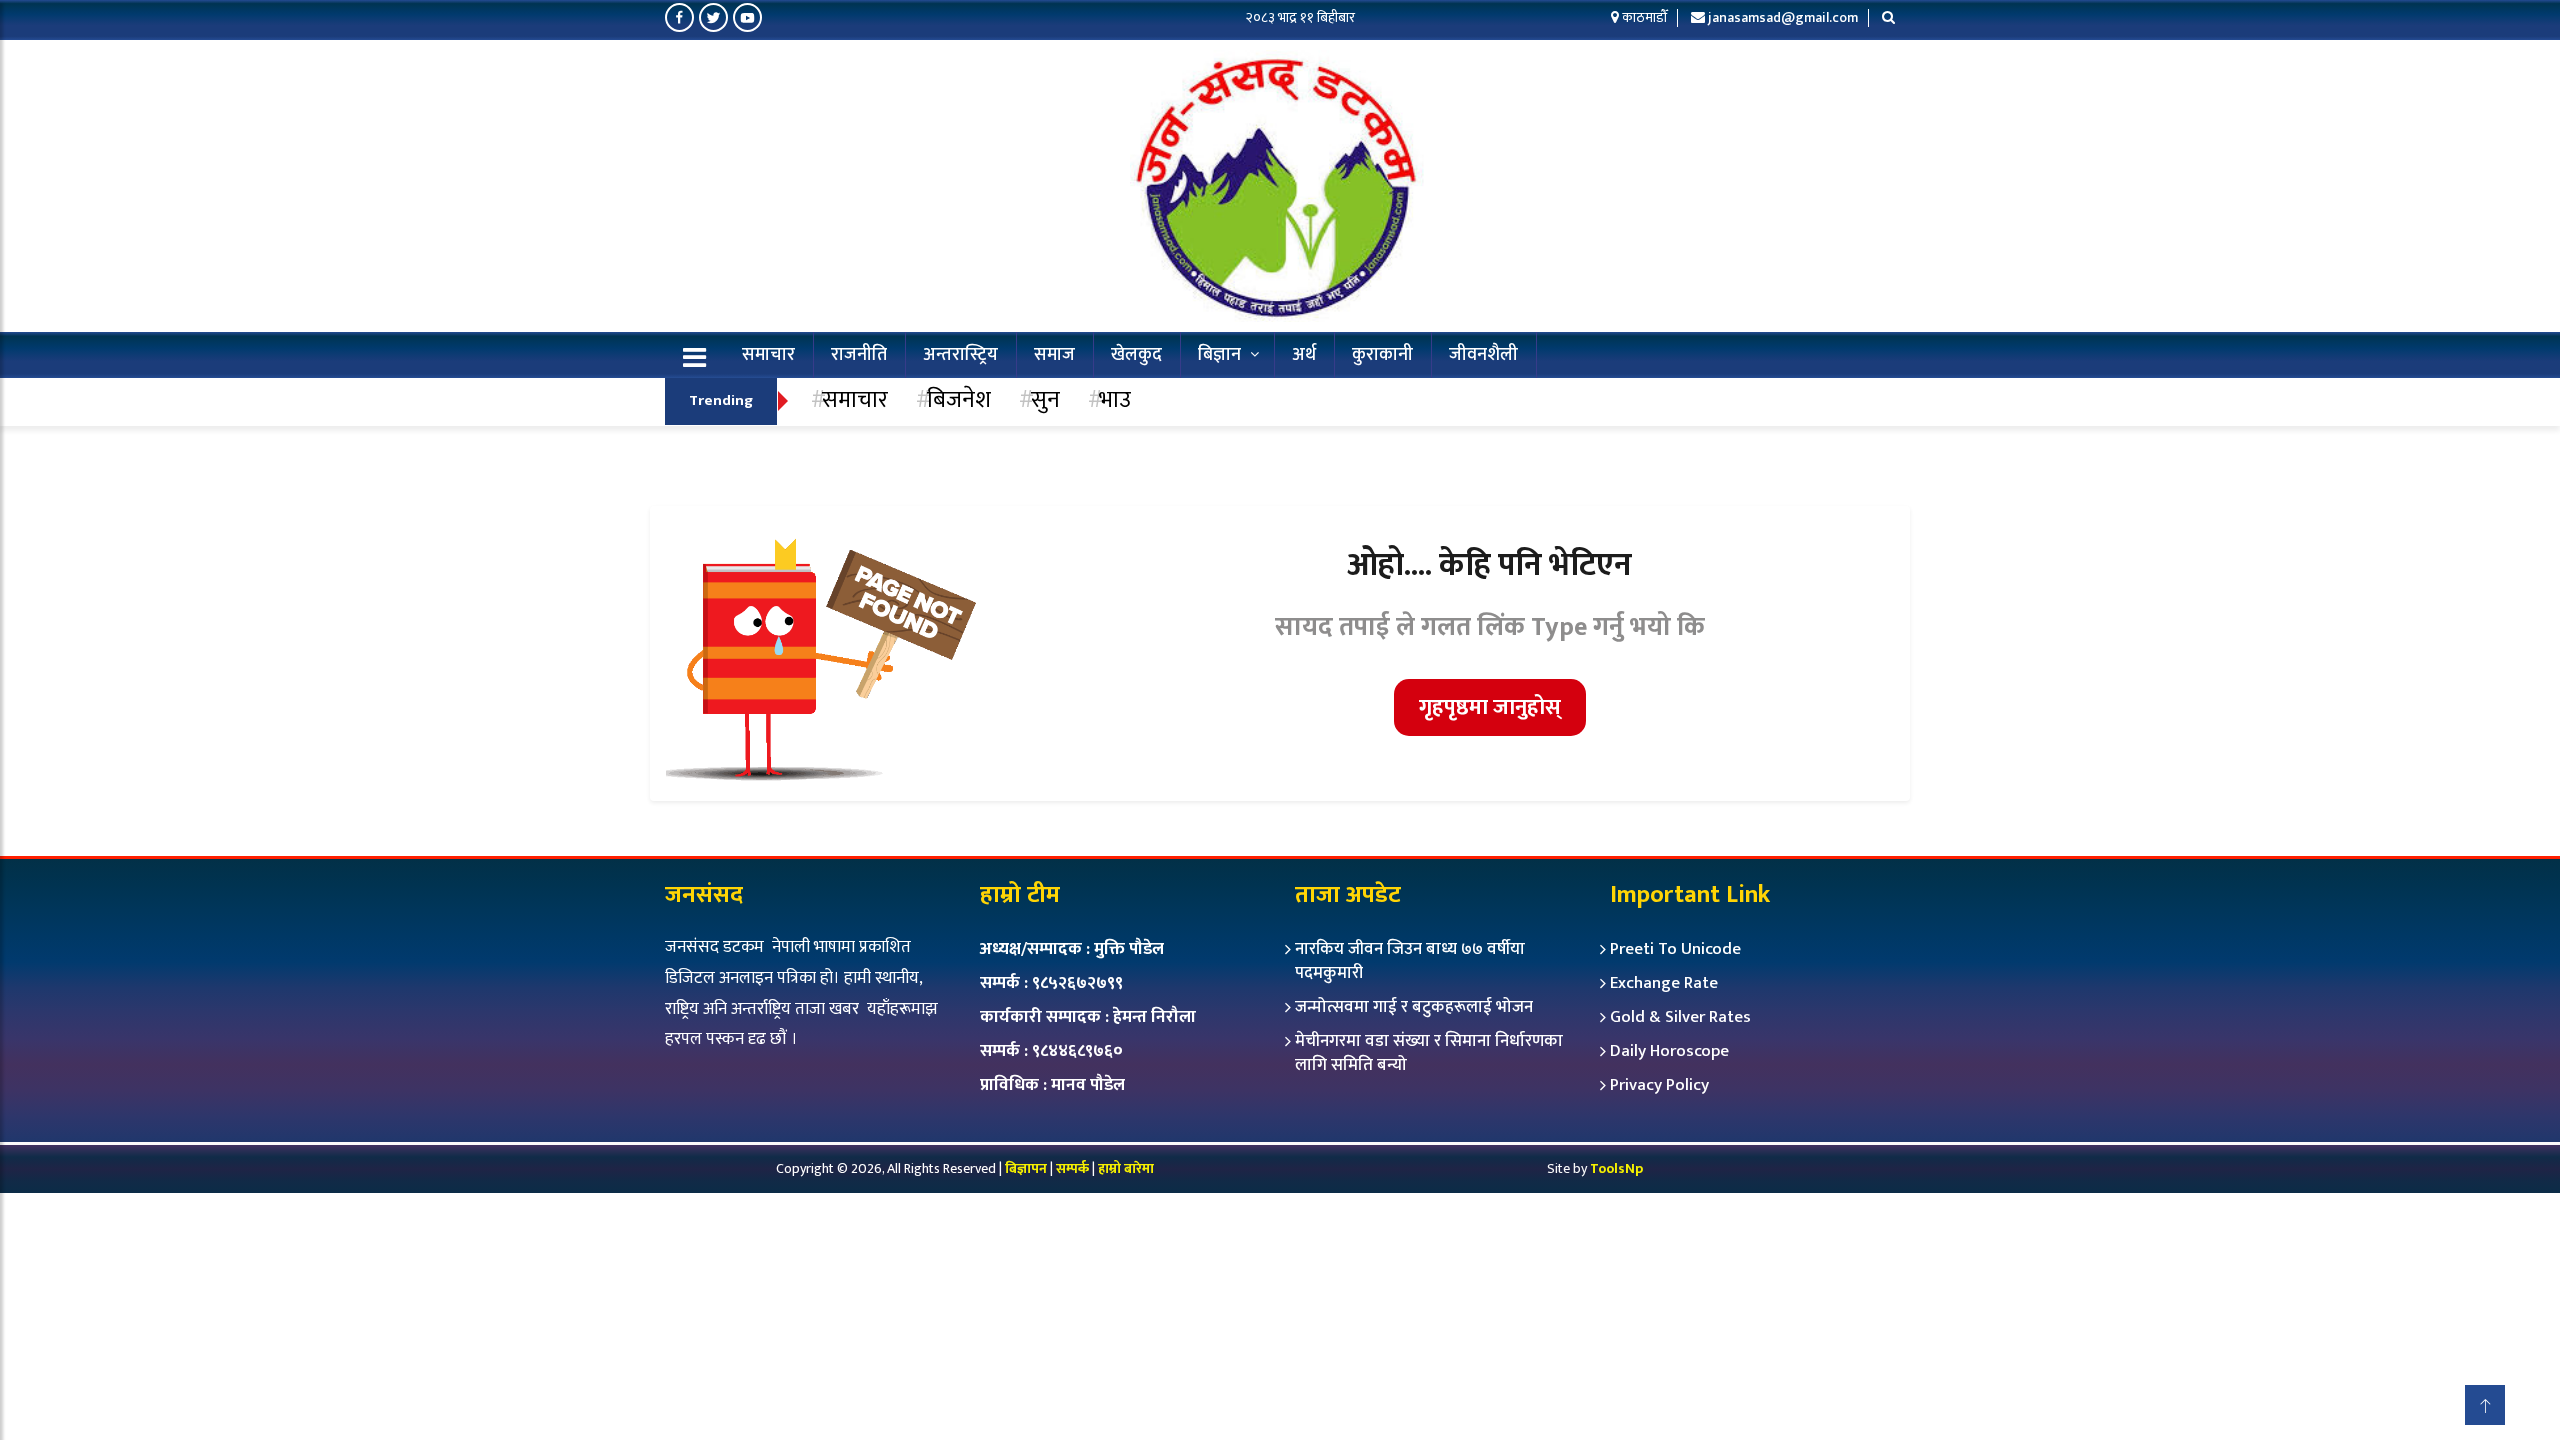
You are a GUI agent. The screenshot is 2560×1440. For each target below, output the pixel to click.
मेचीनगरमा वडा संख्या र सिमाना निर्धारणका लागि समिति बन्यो (1429, 1053)
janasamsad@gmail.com (1783, 17)
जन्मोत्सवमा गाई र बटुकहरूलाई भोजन (1414, 1007)
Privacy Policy (1659, 1085)
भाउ (1115, 400)
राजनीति (859, 355)
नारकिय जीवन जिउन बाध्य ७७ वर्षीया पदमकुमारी (1410, 961)
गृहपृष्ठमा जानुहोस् (1490, 707)
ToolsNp (1616, 1168)
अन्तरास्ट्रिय (960, 355)
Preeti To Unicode (1675, 949)
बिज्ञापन (1026, 1168)
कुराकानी (1382, 355)
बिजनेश (959, 400)
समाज (1054, 355)
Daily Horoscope (1669, 1051)
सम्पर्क (1074, 1168)
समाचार (768, 355)
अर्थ (1304, 355)
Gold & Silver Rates (1680, 1017)
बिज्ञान (1219, 355)
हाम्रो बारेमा (1126, 1168)
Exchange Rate (1664, 983)
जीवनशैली (1483, 355)
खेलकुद (1136, 355)
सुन (1045, 400)
